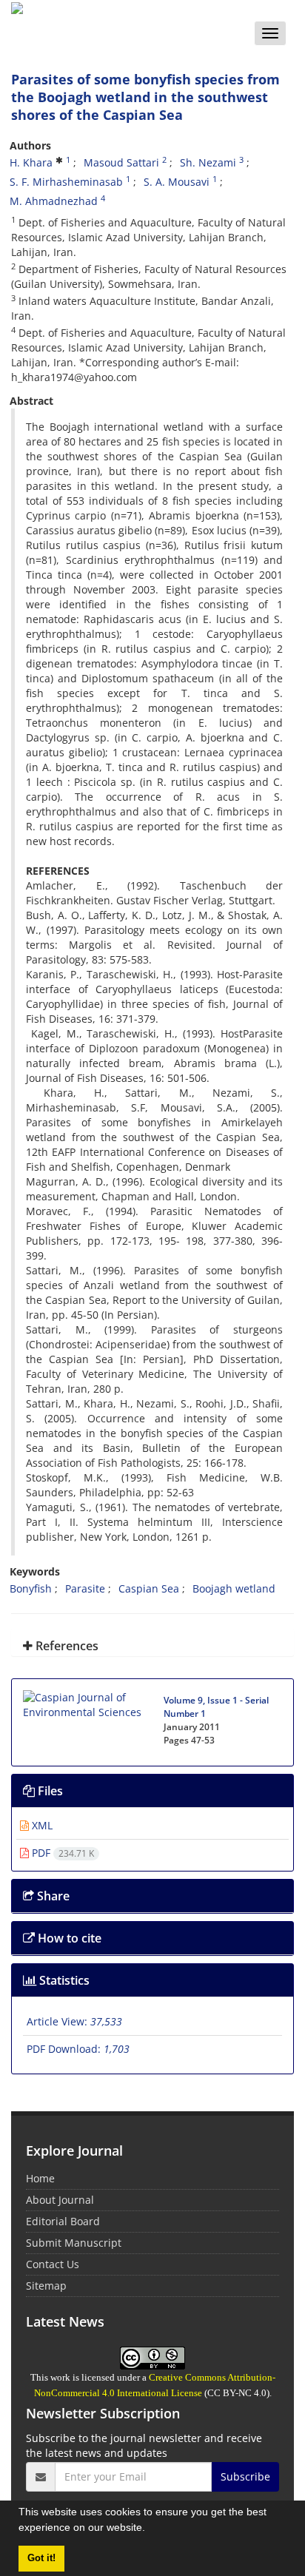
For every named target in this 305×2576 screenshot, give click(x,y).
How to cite (68, 1938)
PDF (61, 1853)
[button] (150, 2529)
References (66, 1646)
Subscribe (245, 2476)
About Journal (60, 2200)
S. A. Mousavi (177, 182)
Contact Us (53, 2264)
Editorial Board (63, 2221)
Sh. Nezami (208, 162)
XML (41, 1825)
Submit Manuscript (74, 2243)
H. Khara (31, 162)
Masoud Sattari (121, 162)
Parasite (85, 1588)
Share (52, 1896)
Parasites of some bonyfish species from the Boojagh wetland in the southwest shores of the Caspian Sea (145, 97)
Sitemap (46, 2286)
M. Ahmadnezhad (54, 201)
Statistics (63, 1980)
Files (49, 1791)
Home (40, 2178)
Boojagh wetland (234, 1588)
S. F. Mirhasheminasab (66, 182)
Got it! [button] (41, 2558)
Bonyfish (31, 1588)
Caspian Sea (149, 1588)
